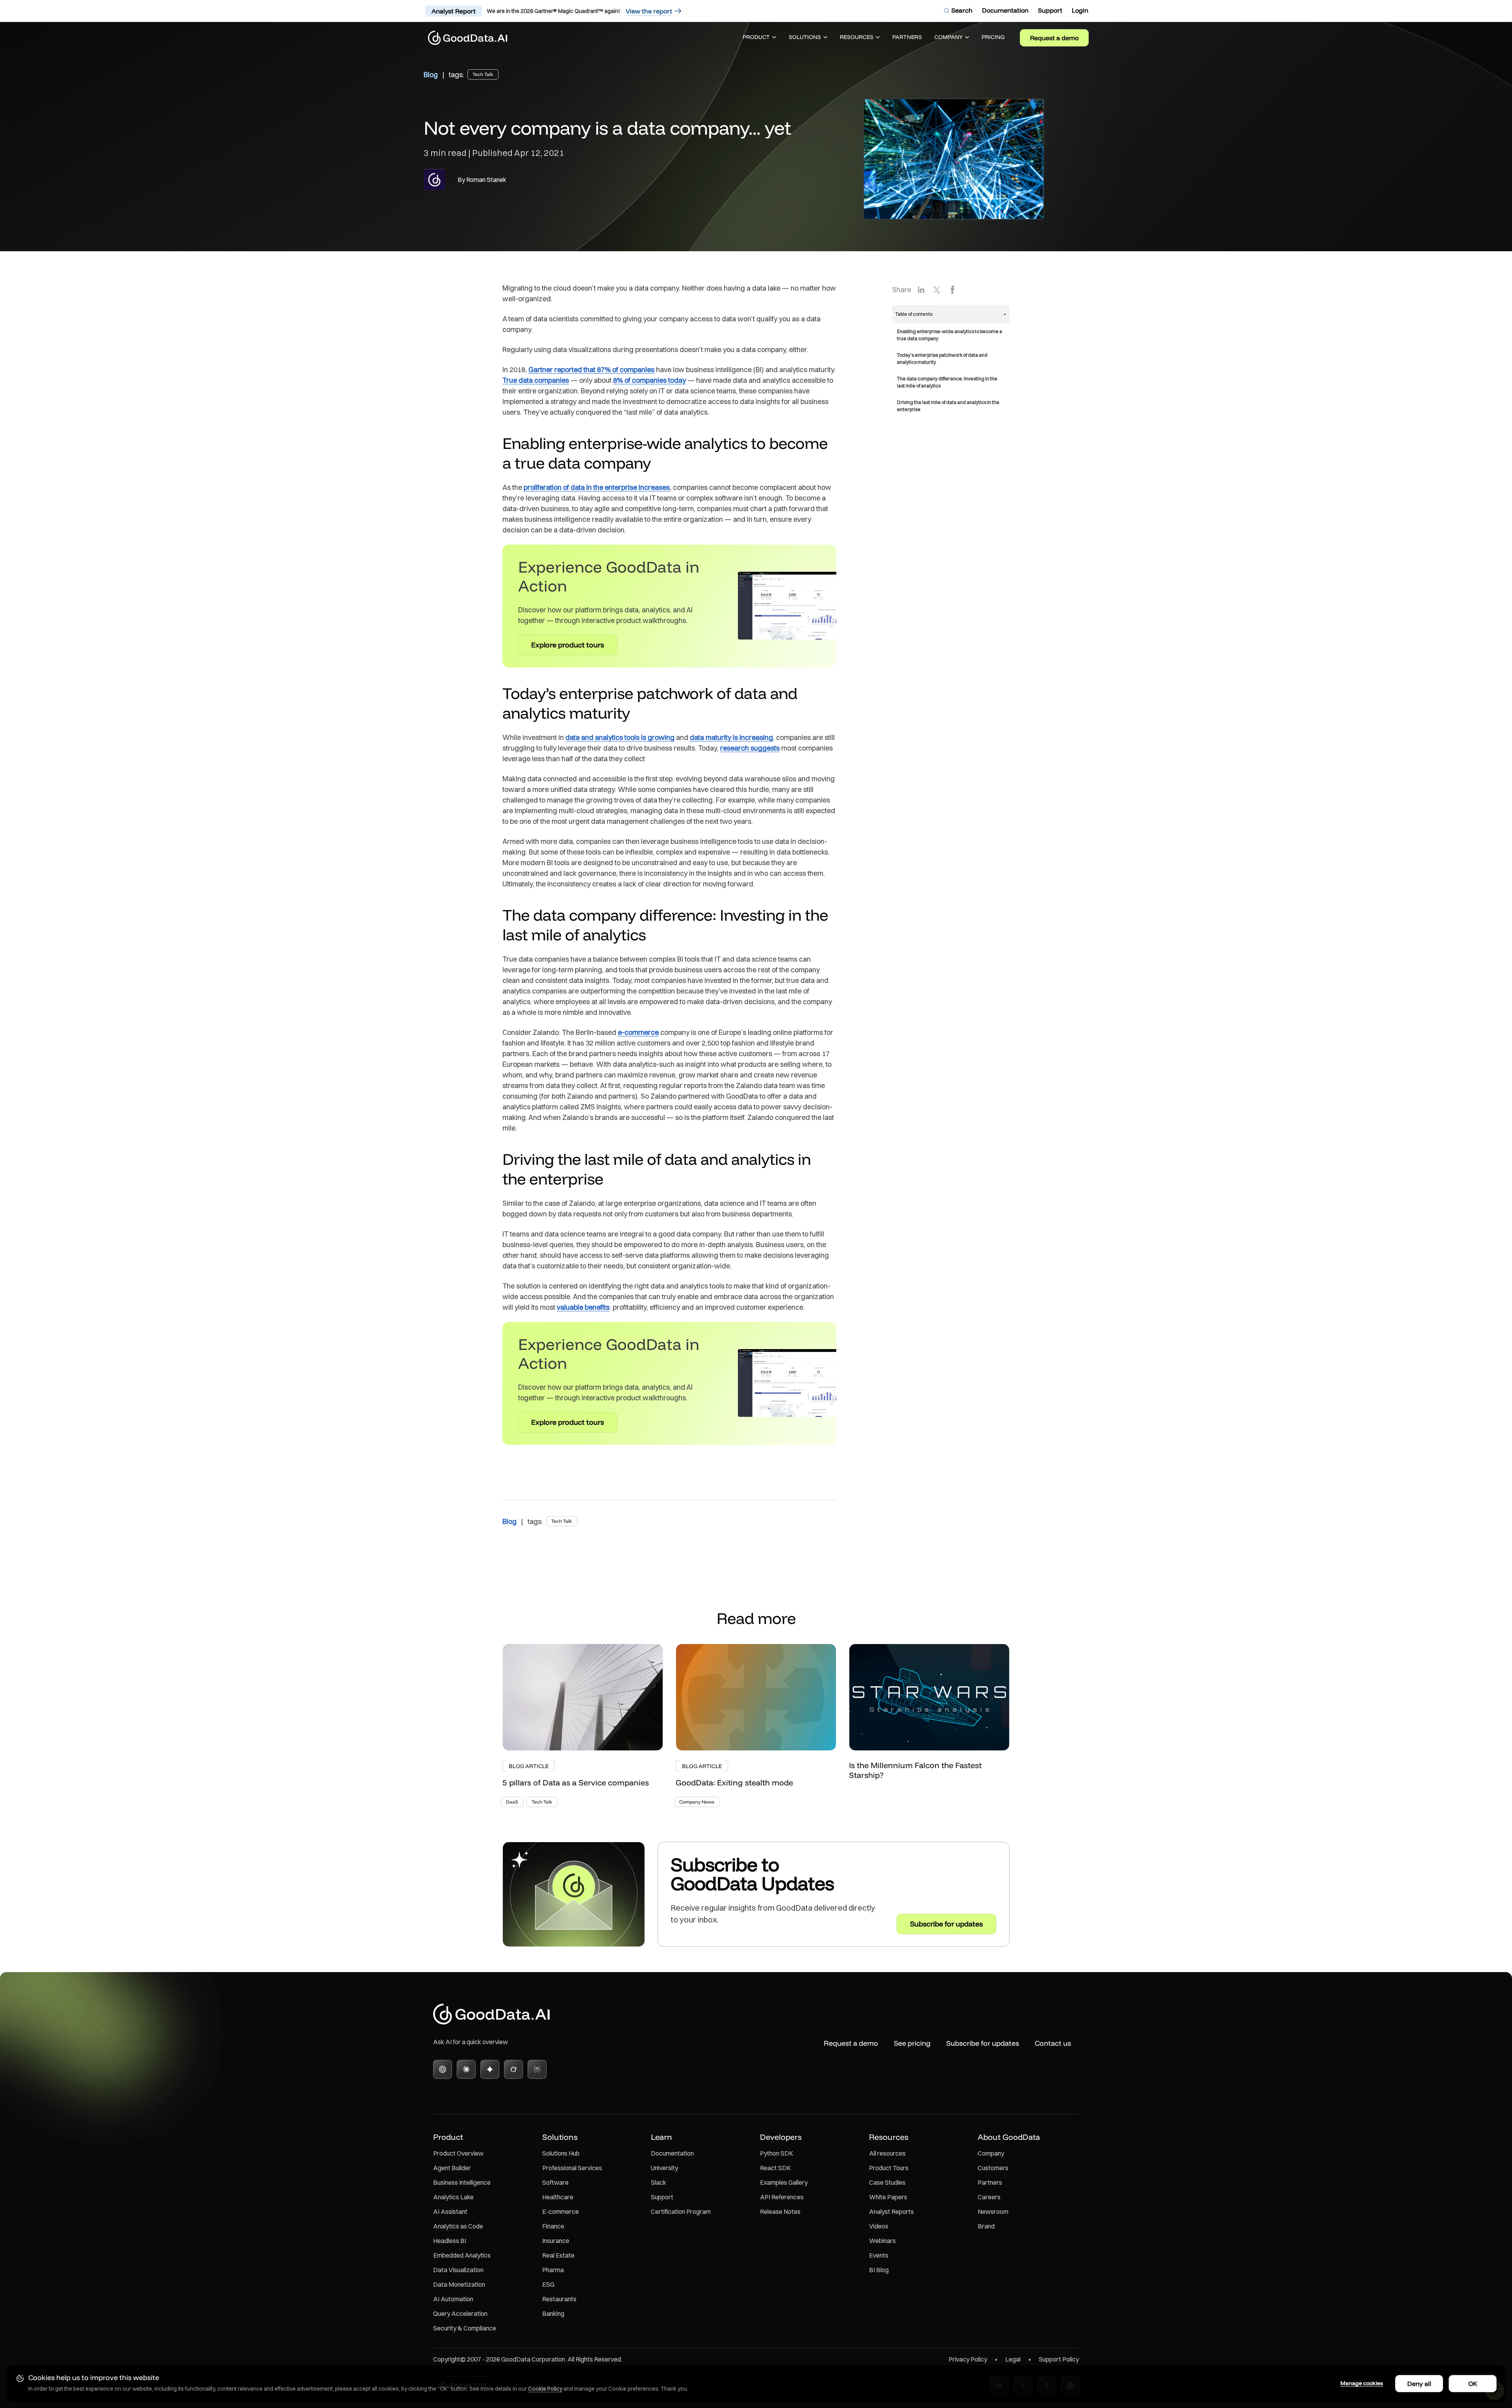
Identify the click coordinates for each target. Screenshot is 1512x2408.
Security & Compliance (465, 2328)
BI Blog (879, 2270)
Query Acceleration (460, 2313)
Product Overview (458, 2153)
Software (555, 2182)
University (664, 2168)
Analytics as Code (458, 2226)
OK (1473, 2384)
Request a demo (1054, 38)
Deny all (1419, 2384)
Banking (553, 2313)
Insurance (556, 2241)
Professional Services (572, 2168)
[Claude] (466, 2069)
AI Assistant (450, 2212)
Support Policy (1059, 2359)
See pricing (912, 2043)
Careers (989, 2197)
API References (782, 2197)
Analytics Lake (453, 2197)
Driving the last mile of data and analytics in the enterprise (948, 406)
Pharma (553, 2270)
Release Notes (780, 2212)
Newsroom (993, 2212)
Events (879, 2255)
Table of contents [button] (914, 314)
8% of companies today (649, 380)
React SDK (775, 2168)
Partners (990, 2182)
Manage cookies (1362, 2383)
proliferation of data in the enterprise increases (597, 487)
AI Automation (453, 2299)
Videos (879, 2226)
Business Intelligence (462, 2182)
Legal (1013, 2359)
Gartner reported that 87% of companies (591, 370)
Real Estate (558, 2255)
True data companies (536, 380)
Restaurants (559, 2299)
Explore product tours (568, 645)
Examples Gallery (784, 2182)
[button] (759, 38)
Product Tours (889, 2168)
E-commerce (561, 2212)
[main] (756, 1000)
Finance (553, 2226)
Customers (993, 2168)
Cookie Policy (545, 2389)
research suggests (750, 748)
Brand (986, 2226)
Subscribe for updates (983, 2043)
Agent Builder (452, 2168)
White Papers (888, 2197)
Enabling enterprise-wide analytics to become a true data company (950, 335)
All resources (887, 2153)
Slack (659, 2182)
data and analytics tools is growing (620, 737)
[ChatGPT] (443, 2069)
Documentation (672, 2153)
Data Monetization (459, 2284)
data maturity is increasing (731, 737)
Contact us (1053, 2043)
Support (662, 2197)
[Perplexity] (537, 2069)
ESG (548, 2284)
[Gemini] (490, 2069)
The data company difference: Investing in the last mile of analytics (947, 382)
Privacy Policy (968, 2359)
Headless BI (450, 2241)
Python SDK (776, 2153)
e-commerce (638, 1032)
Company (991, 2153)
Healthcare (558, 2197)
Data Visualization (458, 2270)
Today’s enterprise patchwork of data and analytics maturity (942, 359)
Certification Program (681, 2212)
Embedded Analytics (462, 2255)
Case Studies (887, 2182)
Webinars (882, 2241)
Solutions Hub (561, 2153)
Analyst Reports (891, 2212)
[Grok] (513, 2069)
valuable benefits (583, 1307)
